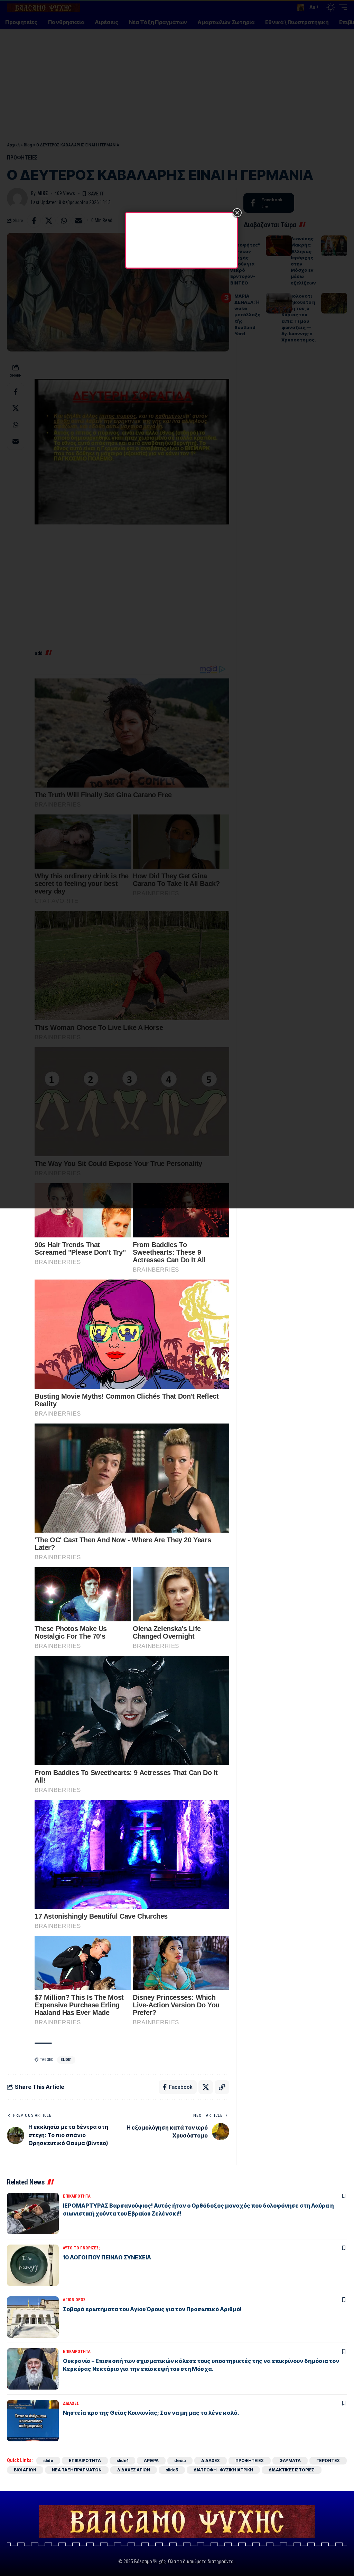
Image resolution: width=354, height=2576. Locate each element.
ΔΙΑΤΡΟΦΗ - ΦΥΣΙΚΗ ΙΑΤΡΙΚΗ (223, 2470)
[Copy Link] (222, 2087)
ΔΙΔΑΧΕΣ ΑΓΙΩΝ (134, 2470)
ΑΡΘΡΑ (151, 2461)
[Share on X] (206, 2087)
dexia (180, 2461)
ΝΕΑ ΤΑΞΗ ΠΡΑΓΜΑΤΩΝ (77, 2470)
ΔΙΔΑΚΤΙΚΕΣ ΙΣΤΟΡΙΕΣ (292, 2470)
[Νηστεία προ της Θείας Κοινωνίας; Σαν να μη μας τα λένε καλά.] (33, 2421)
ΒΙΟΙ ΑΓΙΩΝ (25, 2470)
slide (48, 2461)
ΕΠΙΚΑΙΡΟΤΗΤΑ (77, 2196)
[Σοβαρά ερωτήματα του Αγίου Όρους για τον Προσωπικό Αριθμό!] (33, 2317)
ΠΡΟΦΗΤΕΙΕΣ (250, 2461)
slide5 (172, 2470)
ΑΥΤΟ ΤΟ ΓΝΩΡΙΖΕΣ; (81, 2248)
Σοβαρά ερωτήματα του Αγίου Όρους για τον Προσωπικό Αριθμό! (152, 2309)
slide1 (66, 2060)
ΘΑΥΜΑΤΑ (290, 2461)
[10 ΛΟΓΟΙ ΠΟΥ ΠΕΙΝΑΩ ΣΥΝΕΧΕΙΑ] (33, 2265)
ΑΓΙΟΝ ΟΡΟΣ (74, 2300)
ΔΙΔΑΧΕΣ (71, 2403)
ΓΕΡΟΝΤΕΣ (328, 2461)
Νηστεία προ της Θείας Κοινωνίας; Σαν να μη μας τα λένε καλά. (151, 2413)
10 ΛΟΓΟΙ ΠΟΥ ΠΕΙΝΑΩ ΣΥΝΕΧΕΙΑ (107, 2257)
